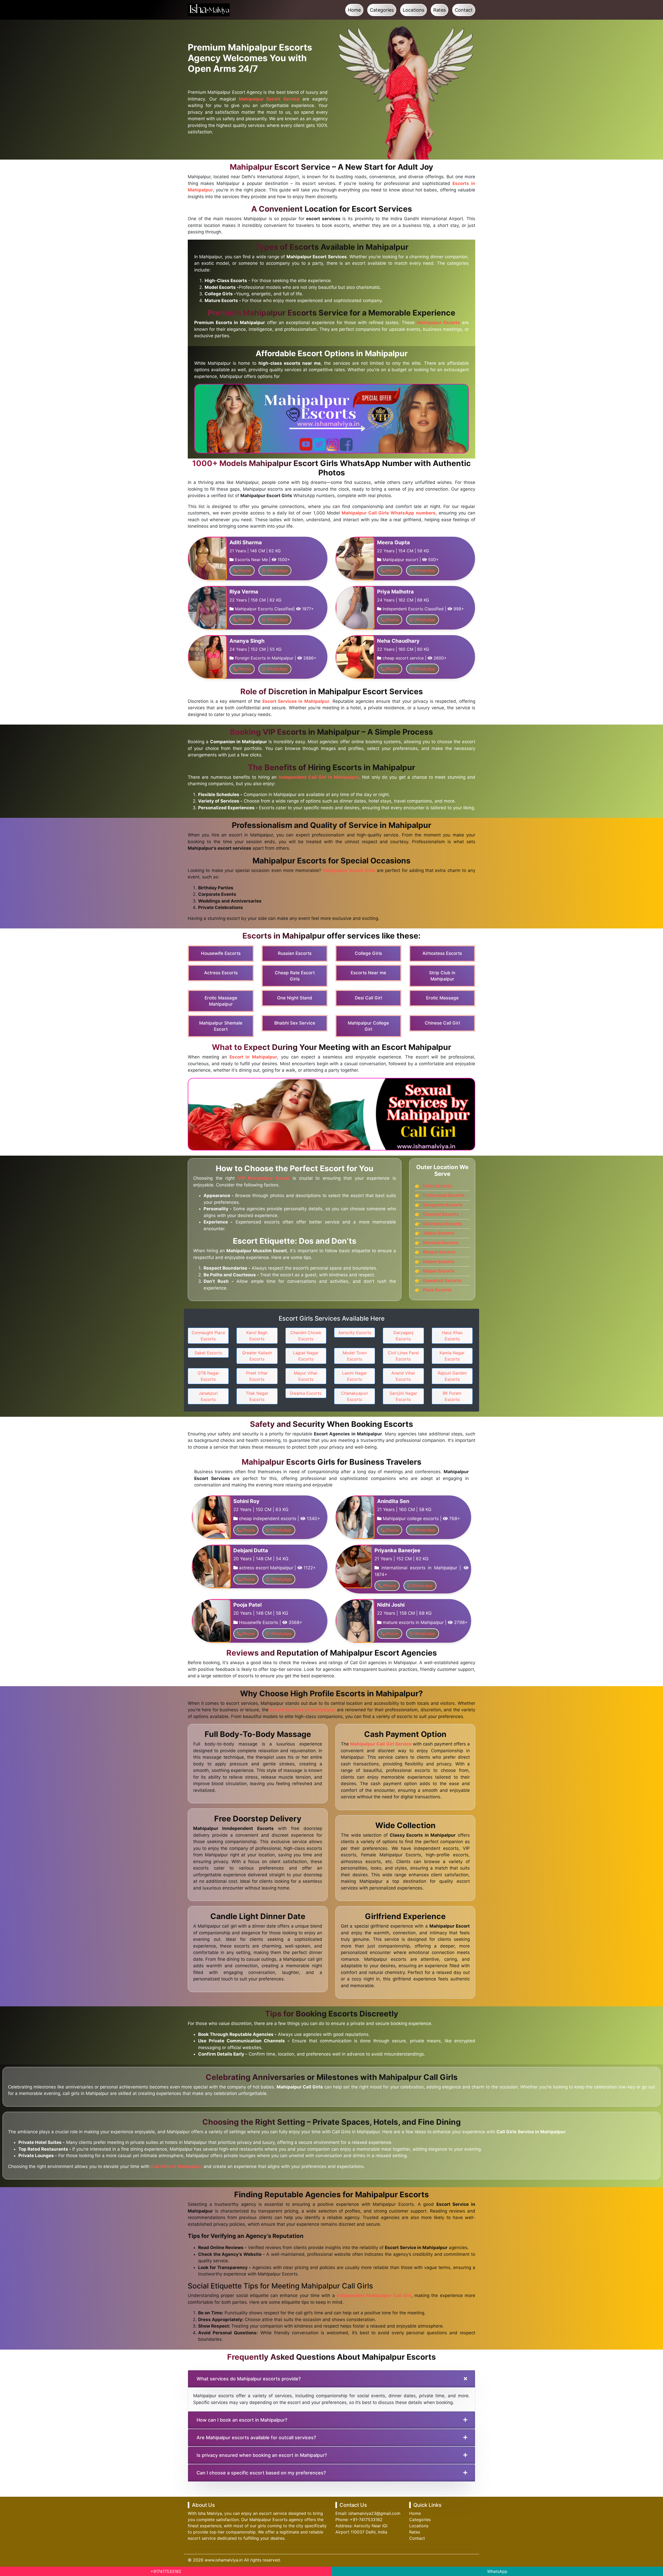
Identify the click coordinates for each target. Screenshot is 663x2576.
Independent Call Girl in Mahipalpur (319, 777)
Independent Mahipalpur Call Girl (374, 2295)
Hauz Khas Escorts (452, 1336)
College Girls (368, 953)
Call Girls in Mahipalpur (176, 2166)
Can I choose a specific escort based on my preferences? (261, 2473)
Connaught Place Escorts (208, 1336)
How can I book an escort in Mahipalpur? (242, 2420)
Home (354, 10)
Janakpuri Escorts (208, 1396)
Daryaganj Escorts (403, 1336)
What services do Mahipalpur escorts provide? (249, 2379)
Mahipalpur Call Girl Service (381, 1744)
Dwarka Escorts (306, 1393)
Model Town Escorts (355, 1356)
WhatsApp (497, 2571)
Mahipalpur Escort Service (269, 99)
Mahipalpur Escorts (438, 323)
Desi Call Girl (368, 998)
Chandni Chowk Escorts (306, 1336)
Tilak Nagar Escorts (257, 1396)
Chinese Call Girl (442, 1023)
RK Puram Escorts (452, 1396)
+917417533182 (166, 2571)
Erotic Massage (442, 998)
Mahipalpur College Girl (368, 1026)
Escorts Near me (368, 973)
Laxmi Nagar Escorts (355, 1376)
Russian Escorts (295, 953)
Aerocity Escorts (355, 1333)
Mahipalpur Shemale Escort (221, 1026)
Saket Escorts (208, 1353)
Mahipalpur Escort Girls (349, 870)
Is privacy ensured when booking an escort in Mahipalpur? (262, 2455)
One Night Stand (295, 998)
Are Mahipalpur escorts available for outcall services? (256, 2438)
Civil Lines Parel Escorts (403, 1356)
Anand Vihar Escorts (403, 1376)
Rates (439, 10)
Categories (382, 10)
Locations (413, 10)
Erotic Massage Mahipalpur (221, 1001)
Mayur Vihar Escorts (306, 1376)
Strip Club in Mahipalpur (442, 976)
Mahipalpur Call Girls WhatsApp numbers (389, 513)
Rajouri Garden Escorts (452, 1376)
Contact (464, 10)
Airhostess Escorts (442, 953)
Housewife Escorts (221, 953)
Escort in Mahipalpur (253, 1057)
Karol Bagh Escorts (257, 1336)
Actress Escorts (221, 973)
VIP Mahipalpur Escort (264, 1178)
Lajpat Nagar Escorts (306, 1356)
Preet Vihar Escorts (257, 1376)
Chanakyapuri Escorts (355, 1396)
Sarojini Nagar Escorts (403, 1396)
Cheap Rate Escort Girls (295, 976)
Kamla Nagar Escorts (452, 1356)
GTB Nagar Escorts (208, 1376)
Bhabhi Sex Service (295, 1023)
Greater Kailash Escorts (257, 1356)
